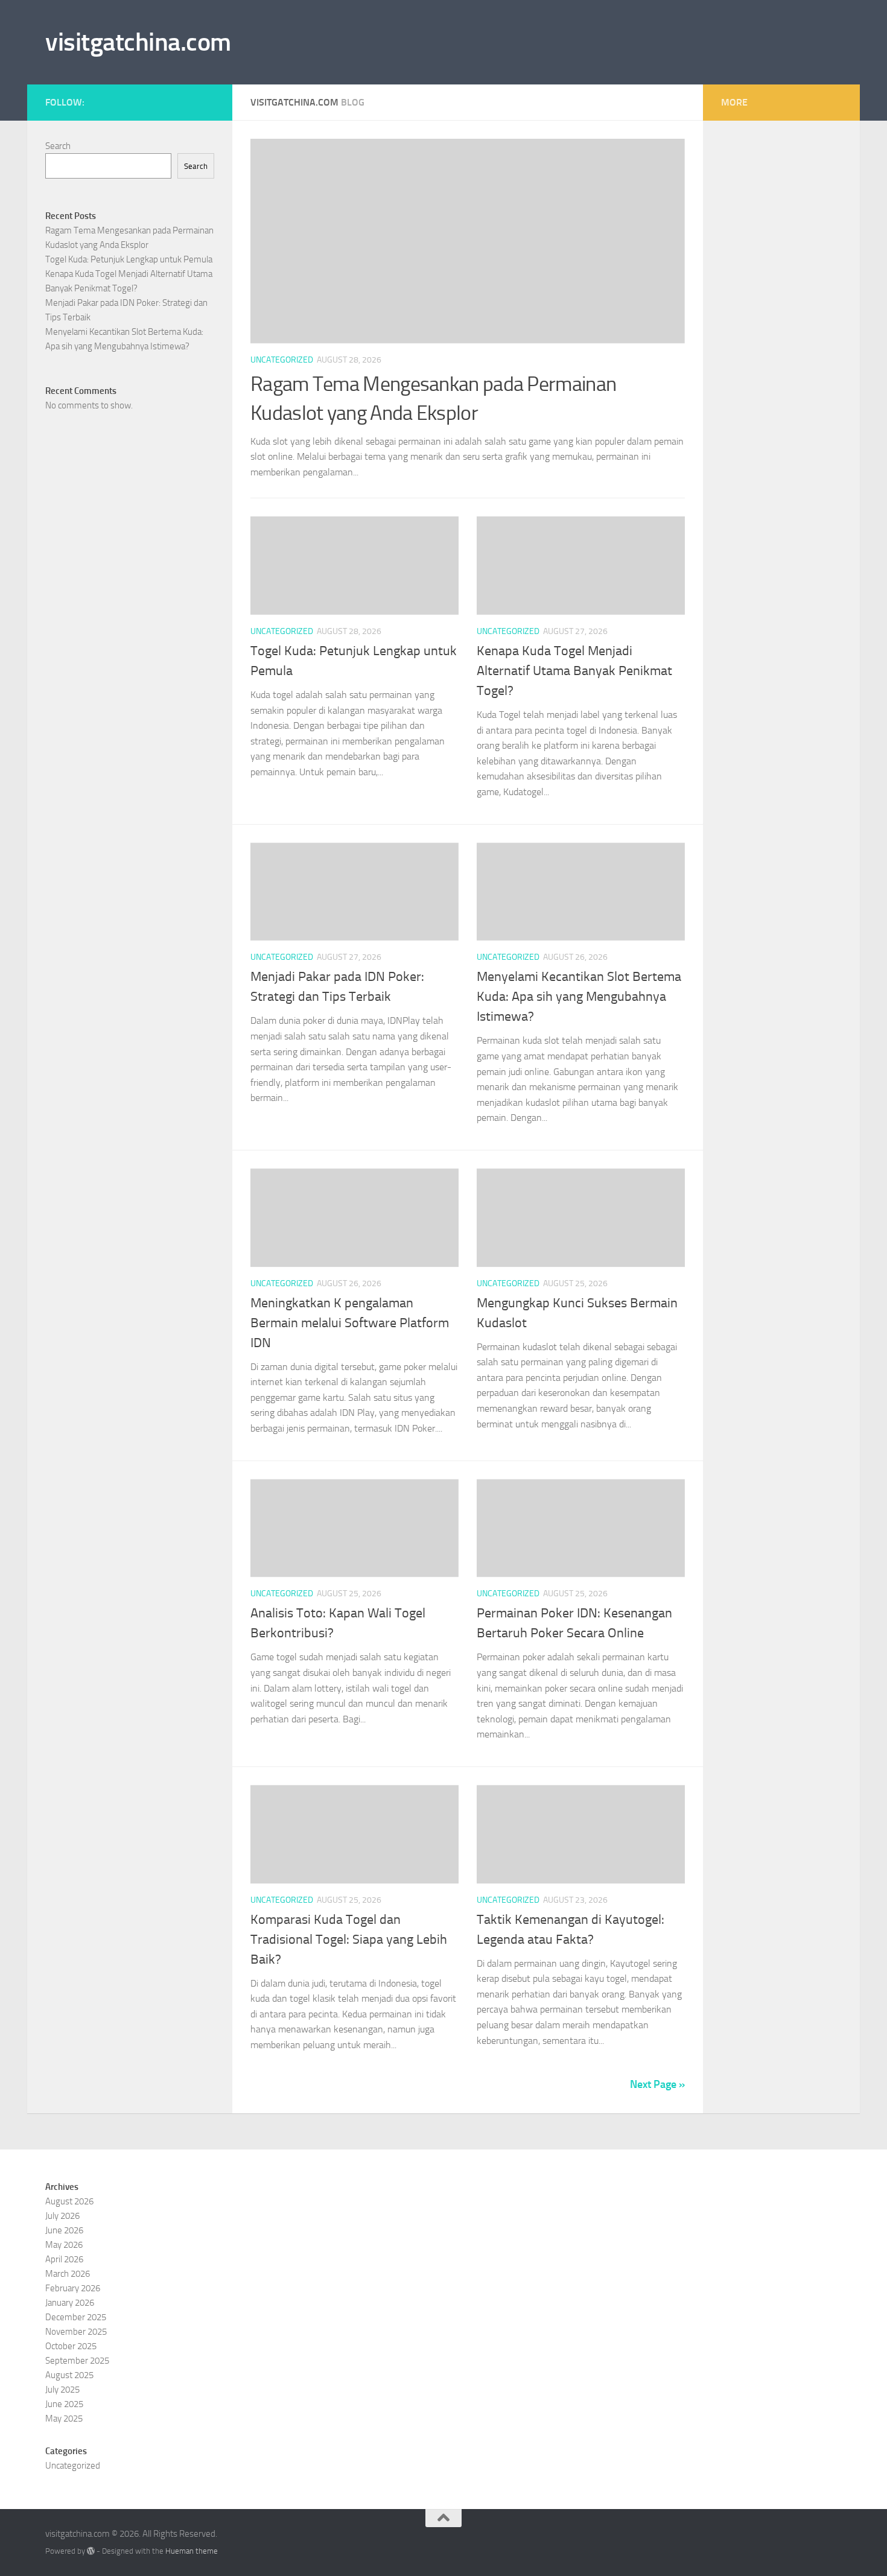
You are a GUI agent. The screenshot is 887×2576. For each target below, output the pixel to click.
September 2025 (77, 2361)
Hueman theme (192, 2551)
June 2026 (64, 2230)
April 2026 (64, 2259)
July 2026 (62, 2216)
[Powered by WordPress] (91, 2551)
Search (58, 146)
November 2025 (76, 2332)
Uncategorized (282, 360)
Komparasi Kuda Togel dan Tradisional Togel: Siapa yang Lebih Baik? (349, 1940)
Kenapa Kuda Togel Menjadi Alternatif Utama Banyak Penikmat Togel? (574, 671)
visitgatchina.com (138, 42)
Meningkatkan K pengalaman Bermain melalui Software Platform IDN (350, 1323)
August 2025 (69, 2375)
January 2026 (70, 2303)
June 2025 (64, 2404)
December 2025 (76, 2317)
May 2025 (64, 2419)
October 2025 (71, 2346)
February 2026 (73, 2288)
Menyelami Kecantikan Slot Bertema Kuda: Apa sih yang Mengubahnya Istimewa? (579, 997)
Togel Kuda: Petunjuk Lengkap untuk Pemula (129, 259)
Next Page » (657, 2084)
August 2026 (69, 2201)
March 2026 (68, 2274)
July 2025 (62, 2390)
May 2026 (64, 2245)
